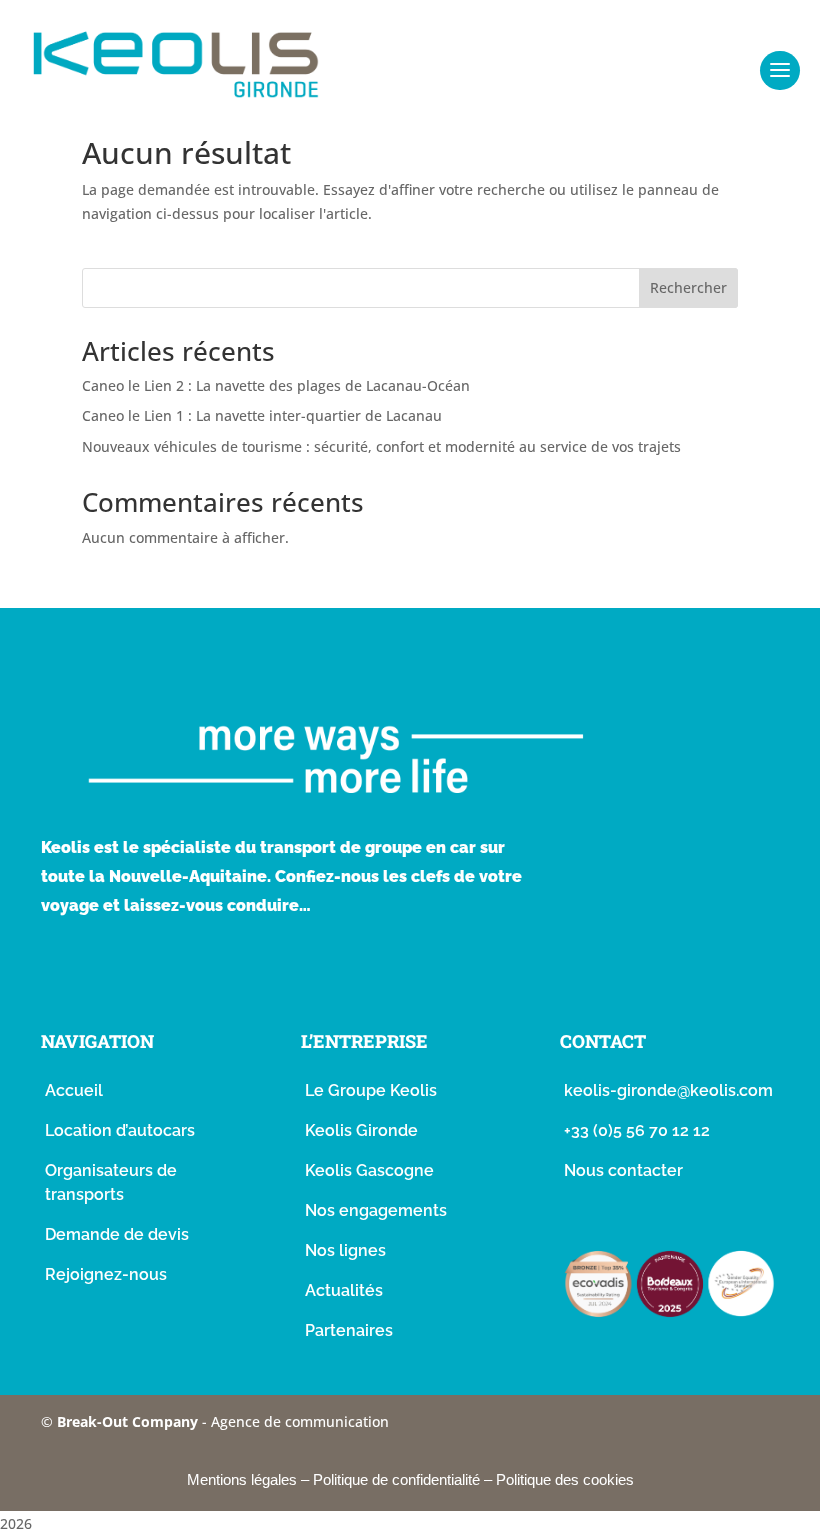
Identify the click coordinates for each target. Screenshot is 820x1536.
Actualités (344, 1290)
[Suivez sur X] (219, 973)
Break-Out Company (129, 1421)
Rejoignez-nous (106, 1274)
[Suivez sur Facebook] (63, 973)
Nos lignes (345, 1250)
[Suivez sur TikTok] (167, 973)
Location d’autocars (120, 1130)
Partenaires (349, 1330)
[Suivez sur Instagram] (115, 973)
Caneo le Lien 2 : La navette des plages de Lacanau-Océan (276, 385)
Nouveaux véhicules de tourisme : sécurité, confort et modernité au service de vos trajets (381, 446)
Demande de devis (117, 1234)
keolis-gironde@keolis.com (668, 1090)
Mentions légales (242, 1479)
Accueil (74, 1090)
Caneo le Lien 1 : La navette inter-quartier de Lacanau (262, 415)
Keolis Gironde (361, 1130)
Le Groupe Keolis (371, 1090)
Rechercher (688, 287)
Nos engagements (376, 1210)
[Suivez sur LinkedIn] (271, 973)
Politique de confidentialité (396, 1479)
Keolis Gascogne (369, 1170)
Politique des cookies (565, 1479)
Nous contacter (623, 1170)
